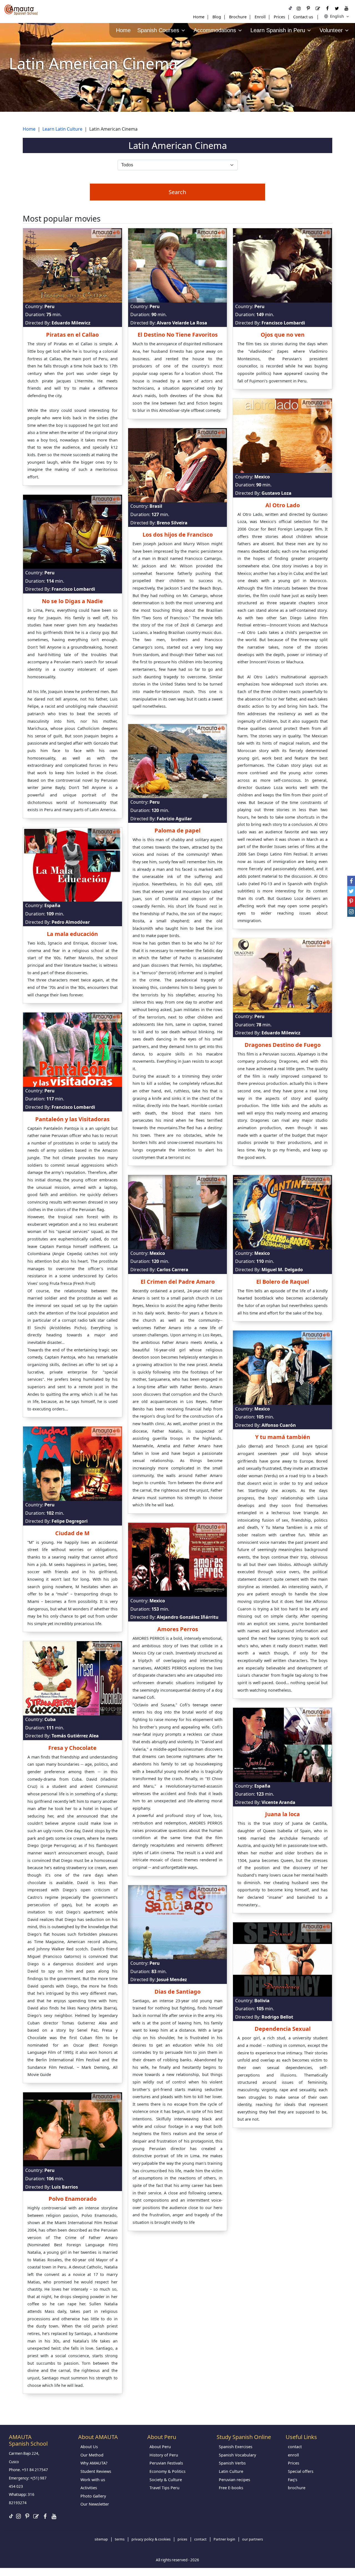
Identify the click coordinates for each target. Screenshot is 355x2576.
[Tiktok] (290, 8)
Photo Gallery (93, 2496)
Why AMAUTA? (94, 2463)
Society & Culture (166, 2480)
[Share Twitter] (351, 891)
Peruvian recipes (234, 2480)
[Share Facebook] (351, 881)
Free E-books (231, 2488)
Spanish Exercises (236, 2447)
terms (120, 2539)
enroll (293, 2455)
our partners (253, 2539)
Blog (217, 17)
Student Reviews (96, 2471)
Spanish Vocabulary (237, 2455)
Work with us (93, 2480)
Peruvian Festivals (166, 2463)
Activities (89, 2488)
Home (199, 17)
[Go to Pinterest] (308, 8)
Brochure (238, 17)
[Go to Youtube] (346, 8)
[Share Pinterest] (351, 901)
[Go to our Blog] (318, 8)
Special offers (301, 2471)
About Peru (160, 2447)
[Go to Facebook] (327, 8)
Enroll (260, 17)
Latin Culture (231, 2471)
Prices (279, 17)
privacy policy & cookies (151, 2539)
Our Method (92, 2455)
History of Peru (164, 2455)
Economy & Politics (168, 2471)
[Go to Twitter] (337, 8)
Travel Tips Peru (164, 2488)
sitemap (101, 2539)
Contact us (303, 17)
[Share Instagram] (351, 912)
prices (182, 2539)
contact (295, 2447)
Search (177, 192)
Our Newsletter (95, 2504)
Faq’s (293, 2480)
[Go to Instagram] (299, 8)
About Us (89, 2447)
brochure (297, 2488)
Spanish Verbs (232, 2463)
